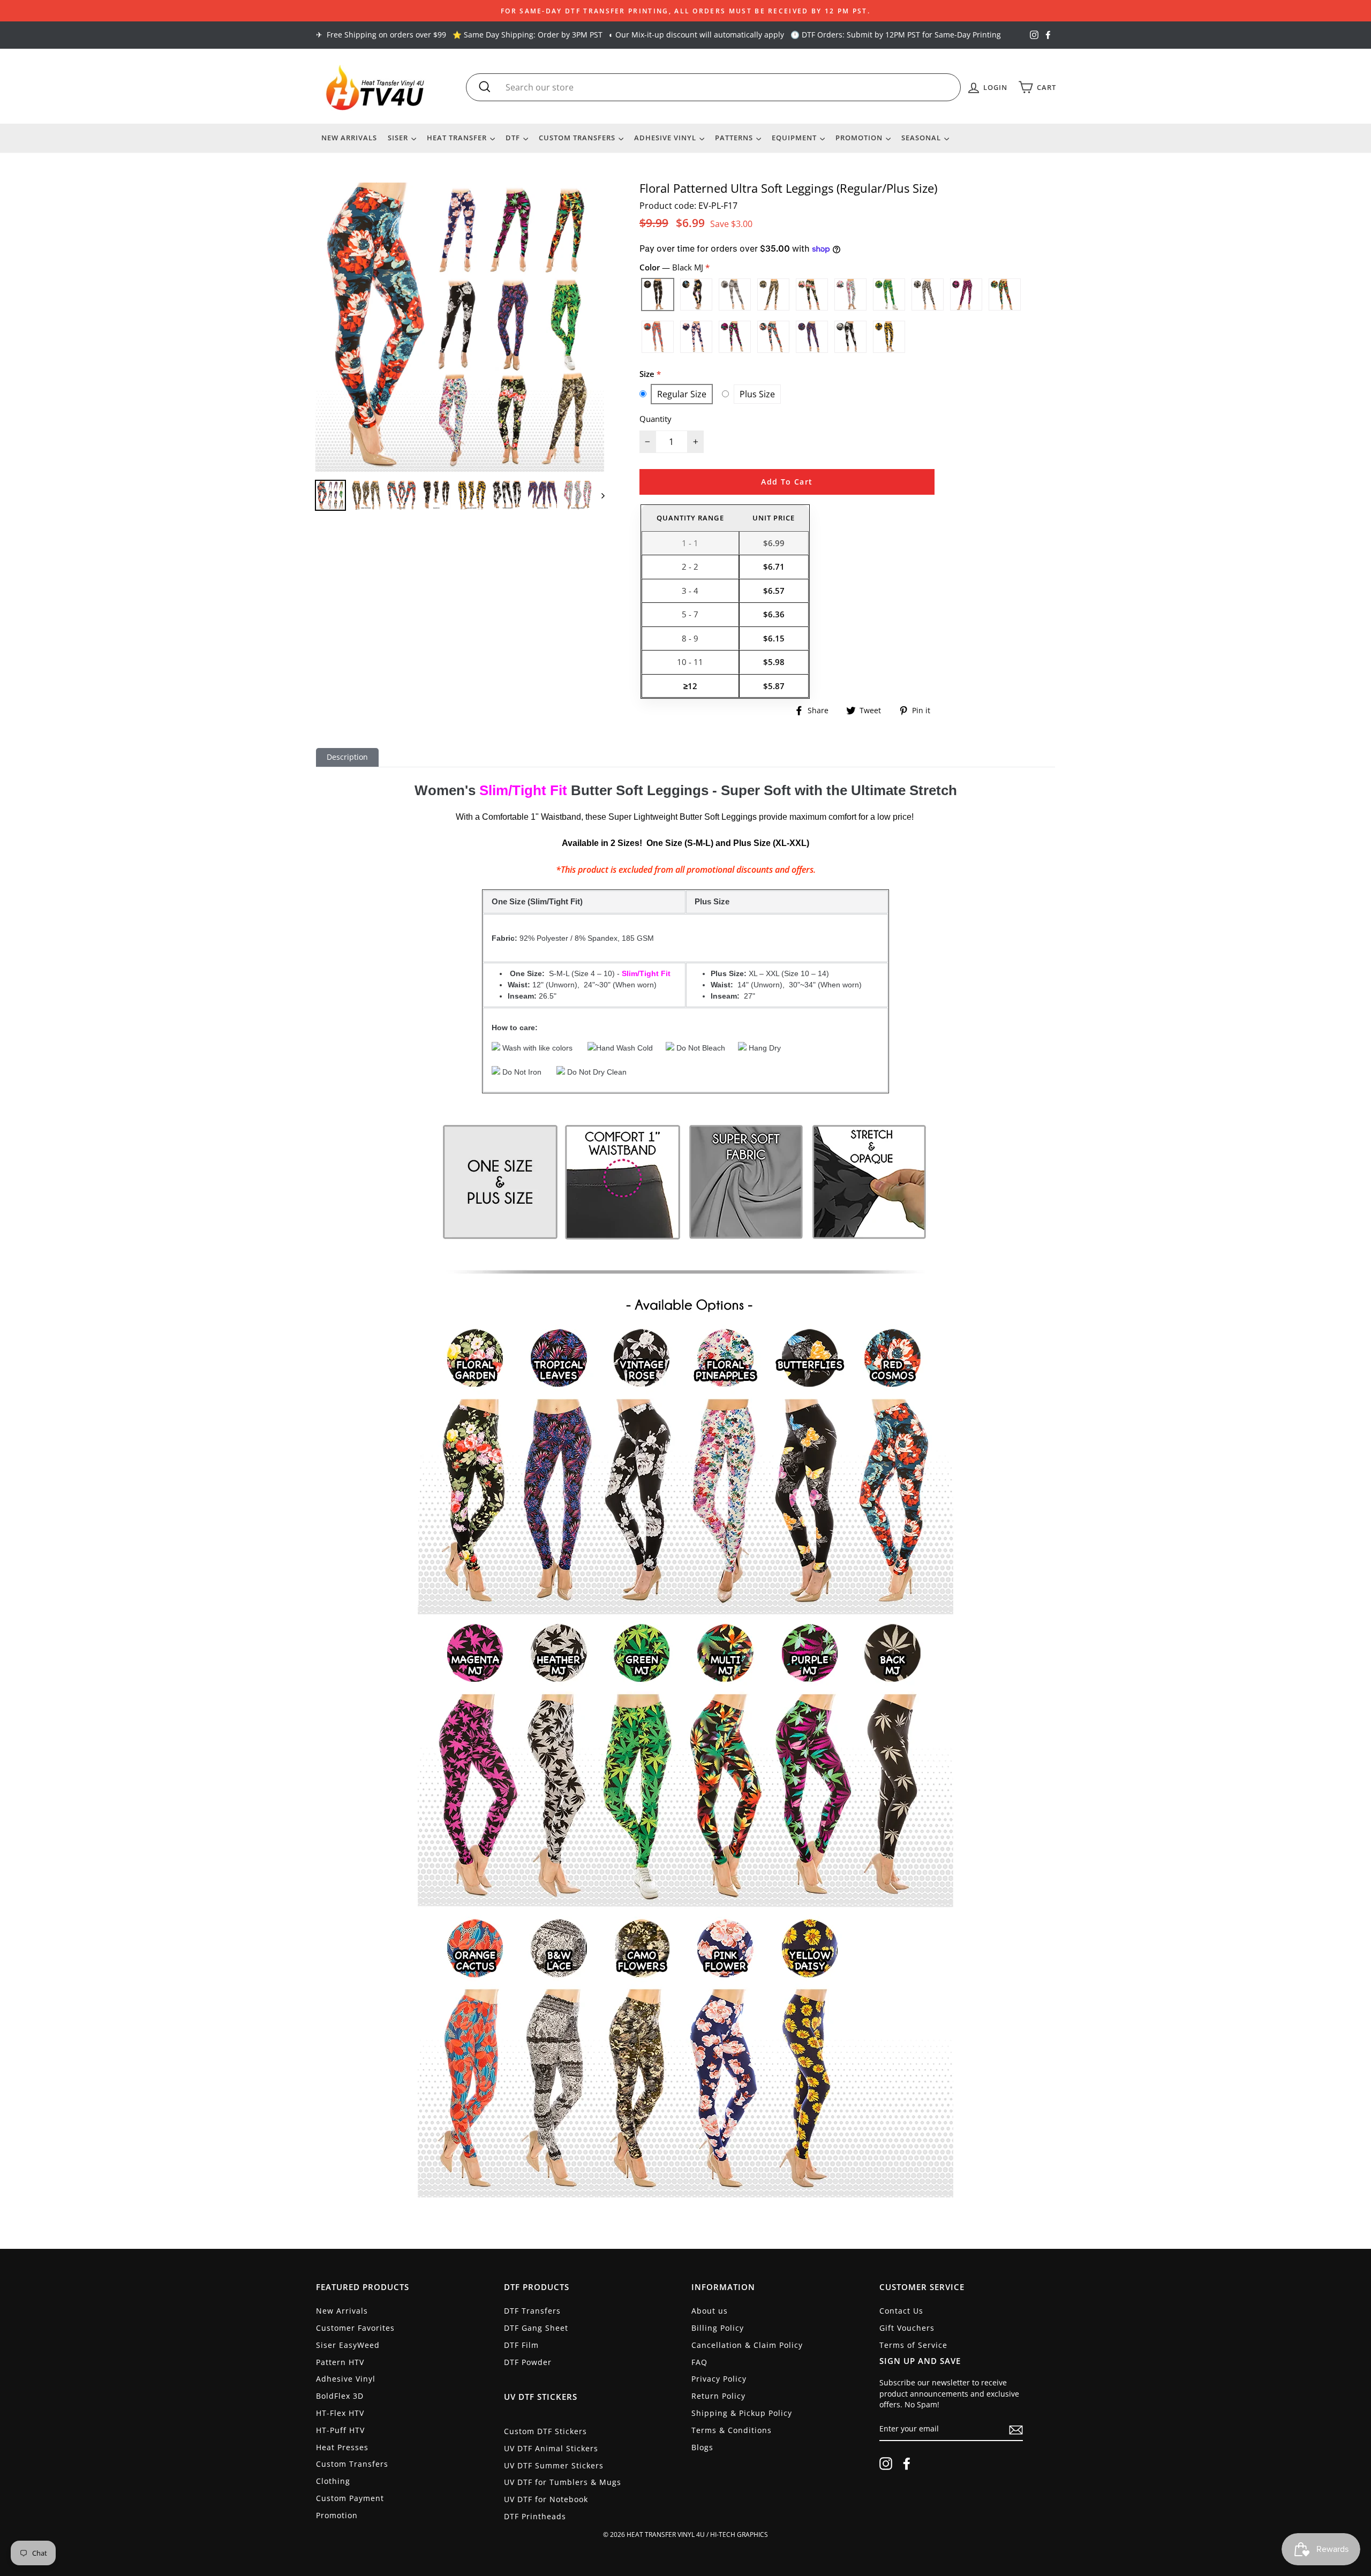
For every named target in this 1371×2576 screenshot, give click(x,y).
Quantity (656, 419)
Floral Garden (812, 294)
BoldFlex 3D (340, 2396)
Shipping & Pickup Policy (742, 2413)
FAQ (699, 2362)
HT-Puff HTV (340, 2430)
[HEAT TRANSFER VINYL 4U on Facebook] (907, 2464)
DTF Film (521, 2345)
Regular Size (682, 394)
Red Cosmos (773, 337)
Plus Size (757, 394)
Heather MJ (928, 294)
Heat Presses (342, 2447)
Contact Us (901, 2311)
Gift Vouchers (907, 2328)
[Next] (598, 495)
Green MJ (889, 294)
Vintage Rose (850, 337)
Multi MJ (1005, 294)
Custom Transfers (578, 138)
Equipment (795, 138)
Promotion (860, 138)
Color (672, 267)
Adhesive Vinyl (666, 138)
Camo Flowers (773, 294)
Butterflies (696, 294)
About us (710, 2311)
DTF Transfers (532, 2311)
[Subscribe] (1016, 2430)
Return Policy (718, 2396)
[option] (685, 11)
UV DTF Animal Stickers (551, 2448)
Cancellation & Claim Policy (747, 2345)
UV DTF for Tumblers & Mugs (563, 2482)
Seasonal (922, 138)
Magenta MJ (966, 294)
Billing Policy (718, 2328)
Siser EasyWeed (348, 2345)
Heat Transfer (458, 138)
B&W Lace (735, 294)
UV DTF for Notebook (546, 2499)
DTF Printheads (535, 2516)
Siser (399, 138)
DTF (514, 138)
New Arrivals (349, 138)
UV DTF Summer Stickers (554, 2465)
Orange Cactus (658, 337)
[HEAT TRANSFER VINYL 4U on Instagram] (886, 2464)
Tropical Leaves (812, 337)
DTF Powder (528, 2362)
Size (648, 374)
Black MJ (658, 294)
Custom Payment (350, 2498)
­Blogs (702, 2447)
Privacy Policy (719, 2379)
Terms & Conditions (732, 2430)
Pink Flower (696, 337)
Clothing (333, 2481)
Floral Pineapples (850, 294)
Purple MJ (735, 337)
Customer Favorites (355, 2328)
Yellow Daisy (889, 337)
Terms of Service (913, 2345)
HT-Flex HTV (340, 2413)
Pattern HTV (340, 2362)
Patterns (735, 138)
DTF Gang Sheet (536, 2328)
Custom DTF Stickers (545, 2431)
